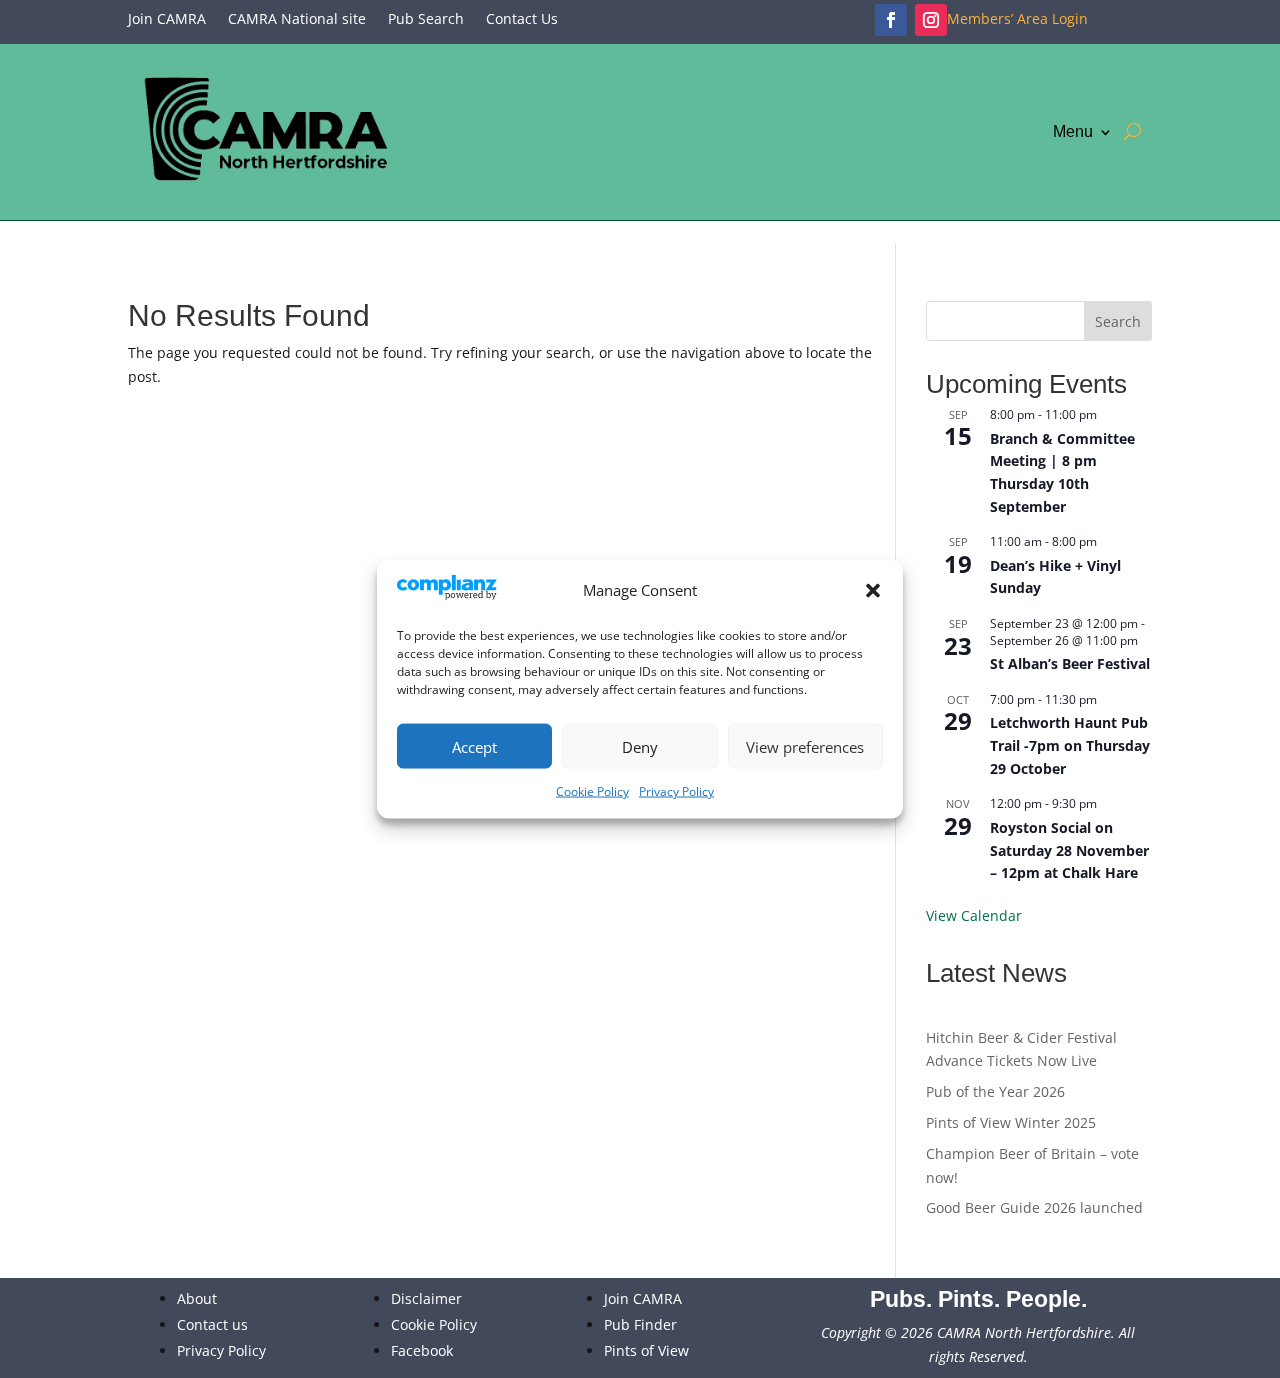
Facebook (422, 1350)
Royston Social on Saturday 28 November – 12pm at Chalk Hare (1069, 850)
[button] (873, 591)
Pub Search (426, 20)
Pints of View (646, 1350)
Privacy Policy (676, 791)
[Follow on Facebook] (891, 20)
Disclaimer (426, 1298)
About (197, 1298)
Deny (640, 746)
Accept (474, 746)
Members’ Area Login (1017, 20)
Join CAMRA (167, 20)
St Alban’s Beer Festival (1070, 663)
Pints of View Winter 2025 (1011, 1122)
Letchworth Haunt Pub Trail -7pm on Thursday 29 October (1070, 745)
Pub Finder (640, 1324)
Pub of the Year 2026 (995, 1091)
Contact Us (522, 20)
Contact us (212, 1324)
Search (1118, 321)
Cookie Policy (592, 791)
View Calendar (974, 915)
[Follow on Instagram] (931, 20)
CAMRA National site (297, 20)
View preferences (805, 746)
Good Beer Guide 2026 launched (1034, 1207)
